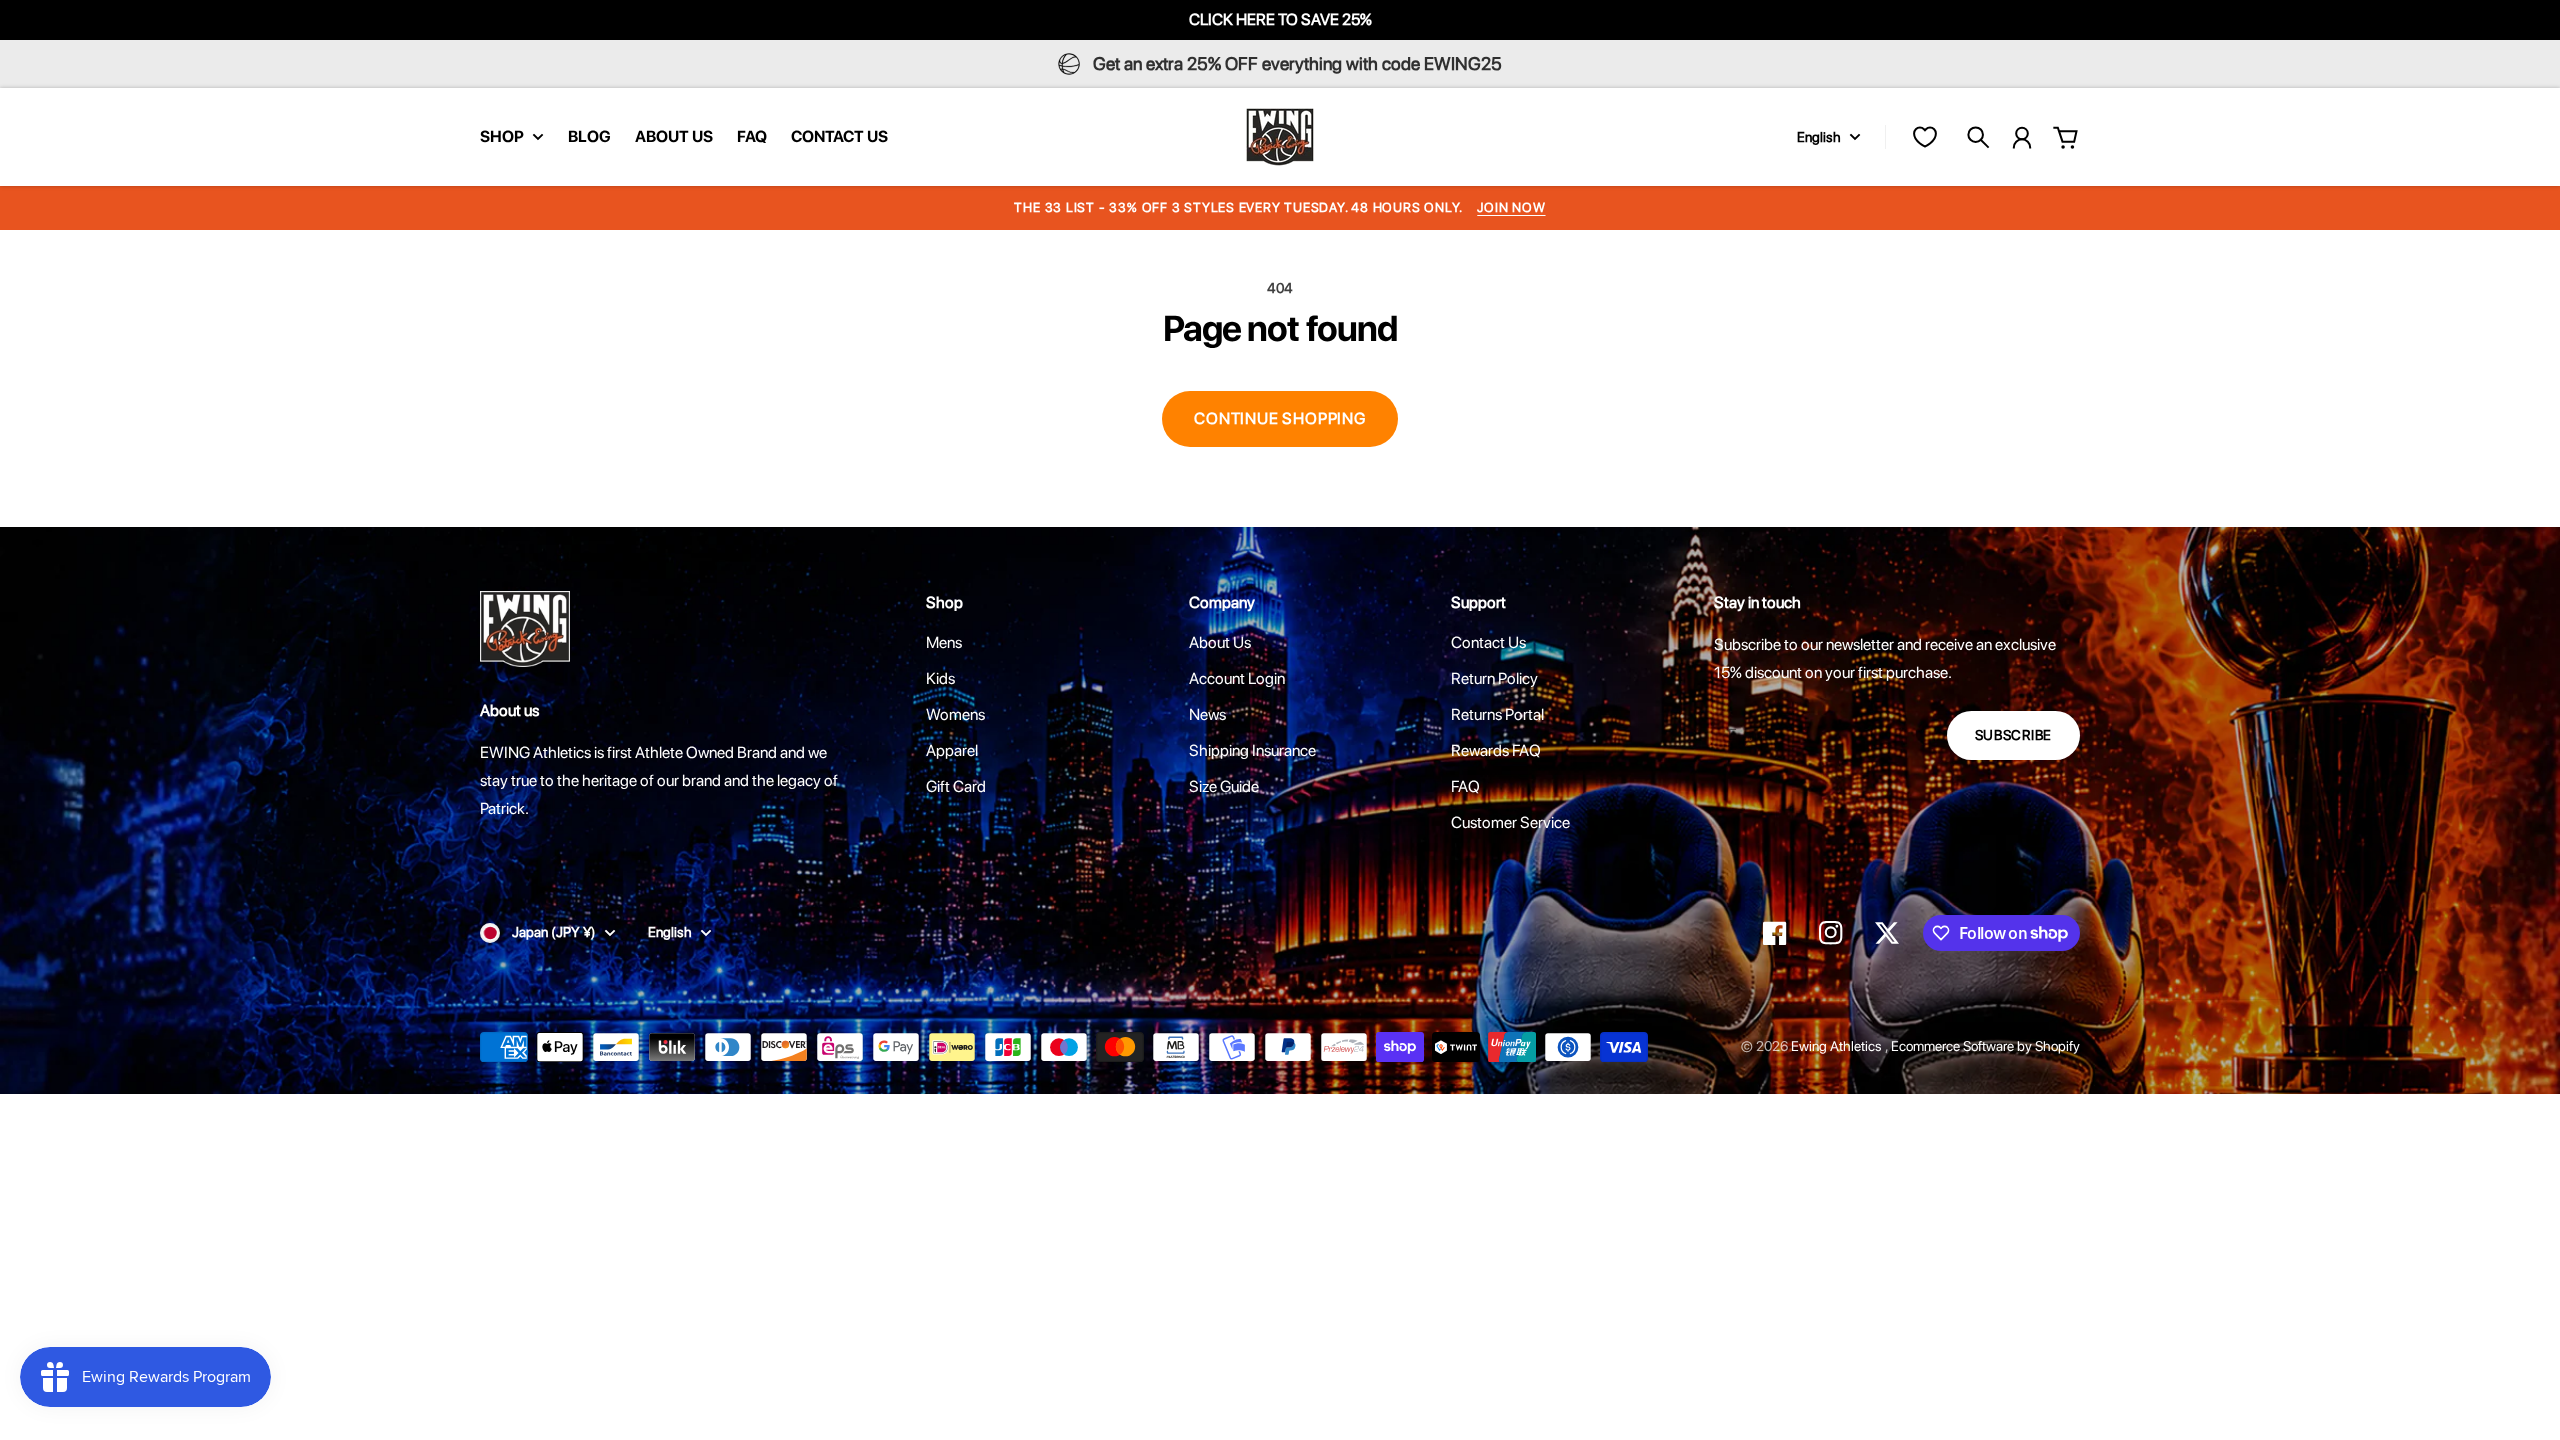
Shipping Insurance (1252, 750)
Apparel (952, 750)
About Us (1220, 642)
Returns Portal (1497, 714)
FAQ (1465, 786)
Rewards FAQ (1496, 750)
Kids (940, 678)
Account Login (1237, 678)
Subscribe (2013, 735)
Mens (944, 642)
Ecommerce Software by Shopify (1985, 1046)
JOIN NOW (1511, 207)
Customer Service (1510, 822)
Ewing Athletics (1838, 1046)
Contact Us (1488, 642)
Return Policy (1494, 678)
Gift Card (956, 786)
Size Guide (1224, 786)
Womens (955, 714)
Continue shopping (1280, 418)
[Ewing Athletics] (1280, 137)
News (1207, 714)
